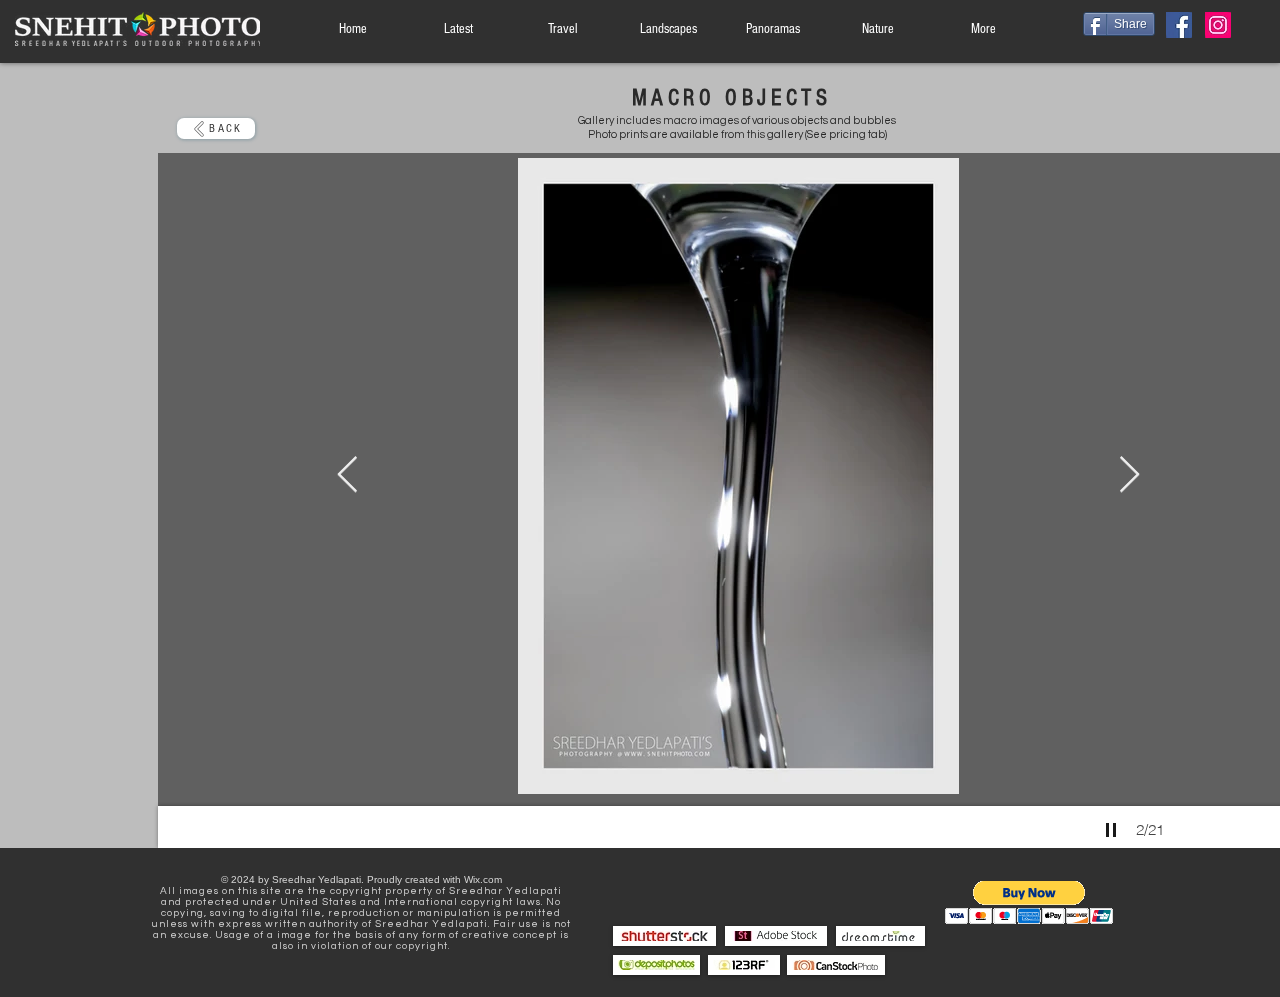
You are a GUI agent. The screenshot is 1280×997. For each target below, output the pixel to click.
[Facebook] (1179, 25)
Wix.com (483, 879)
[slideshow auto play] (1111, 830)
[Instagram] (1218, 25)
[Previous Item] (347, 475)
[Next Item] (1129, 475)
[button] (1029, 902)
